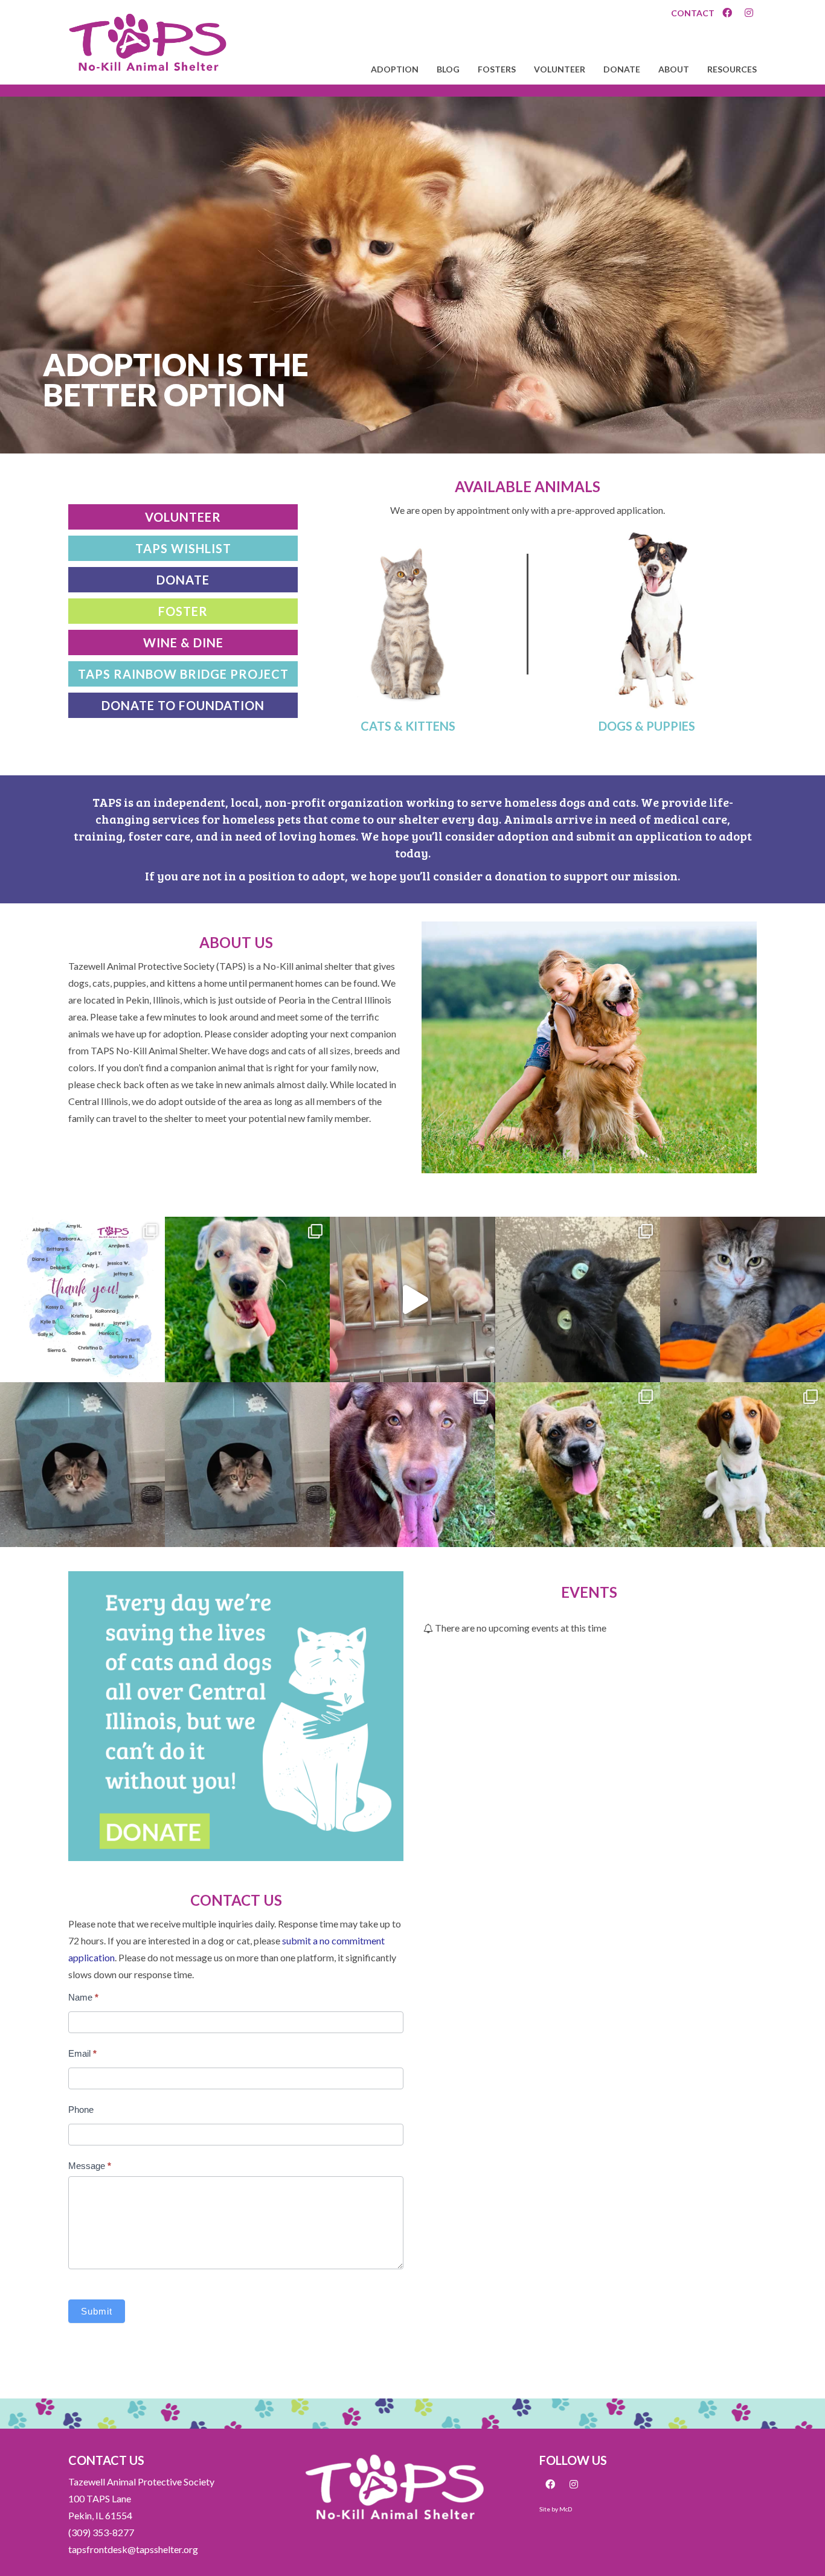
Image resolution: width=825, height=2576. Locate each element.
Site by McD (556, 2509)
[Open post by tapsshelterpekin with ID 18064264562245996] (743, 1299)
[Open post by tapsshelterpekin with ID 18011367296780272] (578, 1465)
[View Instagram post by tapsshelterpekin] (153, 1367)
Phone (81, 2110)
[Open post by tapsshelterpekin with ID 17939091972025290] (412, 1465)
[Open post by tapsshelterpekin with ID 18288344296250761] (578, 1299)
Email (82, 2053)
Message (90, 2166)
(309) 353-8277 (101, 2532)
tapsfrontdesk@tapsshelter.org (133, 2549)
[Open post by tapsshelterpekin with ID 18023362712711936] (743, 1465)
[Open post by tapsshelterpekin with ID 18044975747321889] (247, 1299)
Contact (693, 13)
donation (521, 876)
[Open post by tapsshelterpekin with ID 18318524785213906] (412, 1299)
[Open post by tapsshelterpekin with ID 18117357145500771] (82, 1465)
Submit (97, 2311)
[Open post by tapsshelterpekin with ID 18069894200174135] (82, 1299)
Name (83, 1997)
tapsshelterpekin (81, 1230)
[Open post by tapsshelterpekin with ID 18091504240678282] (247, 1465)
